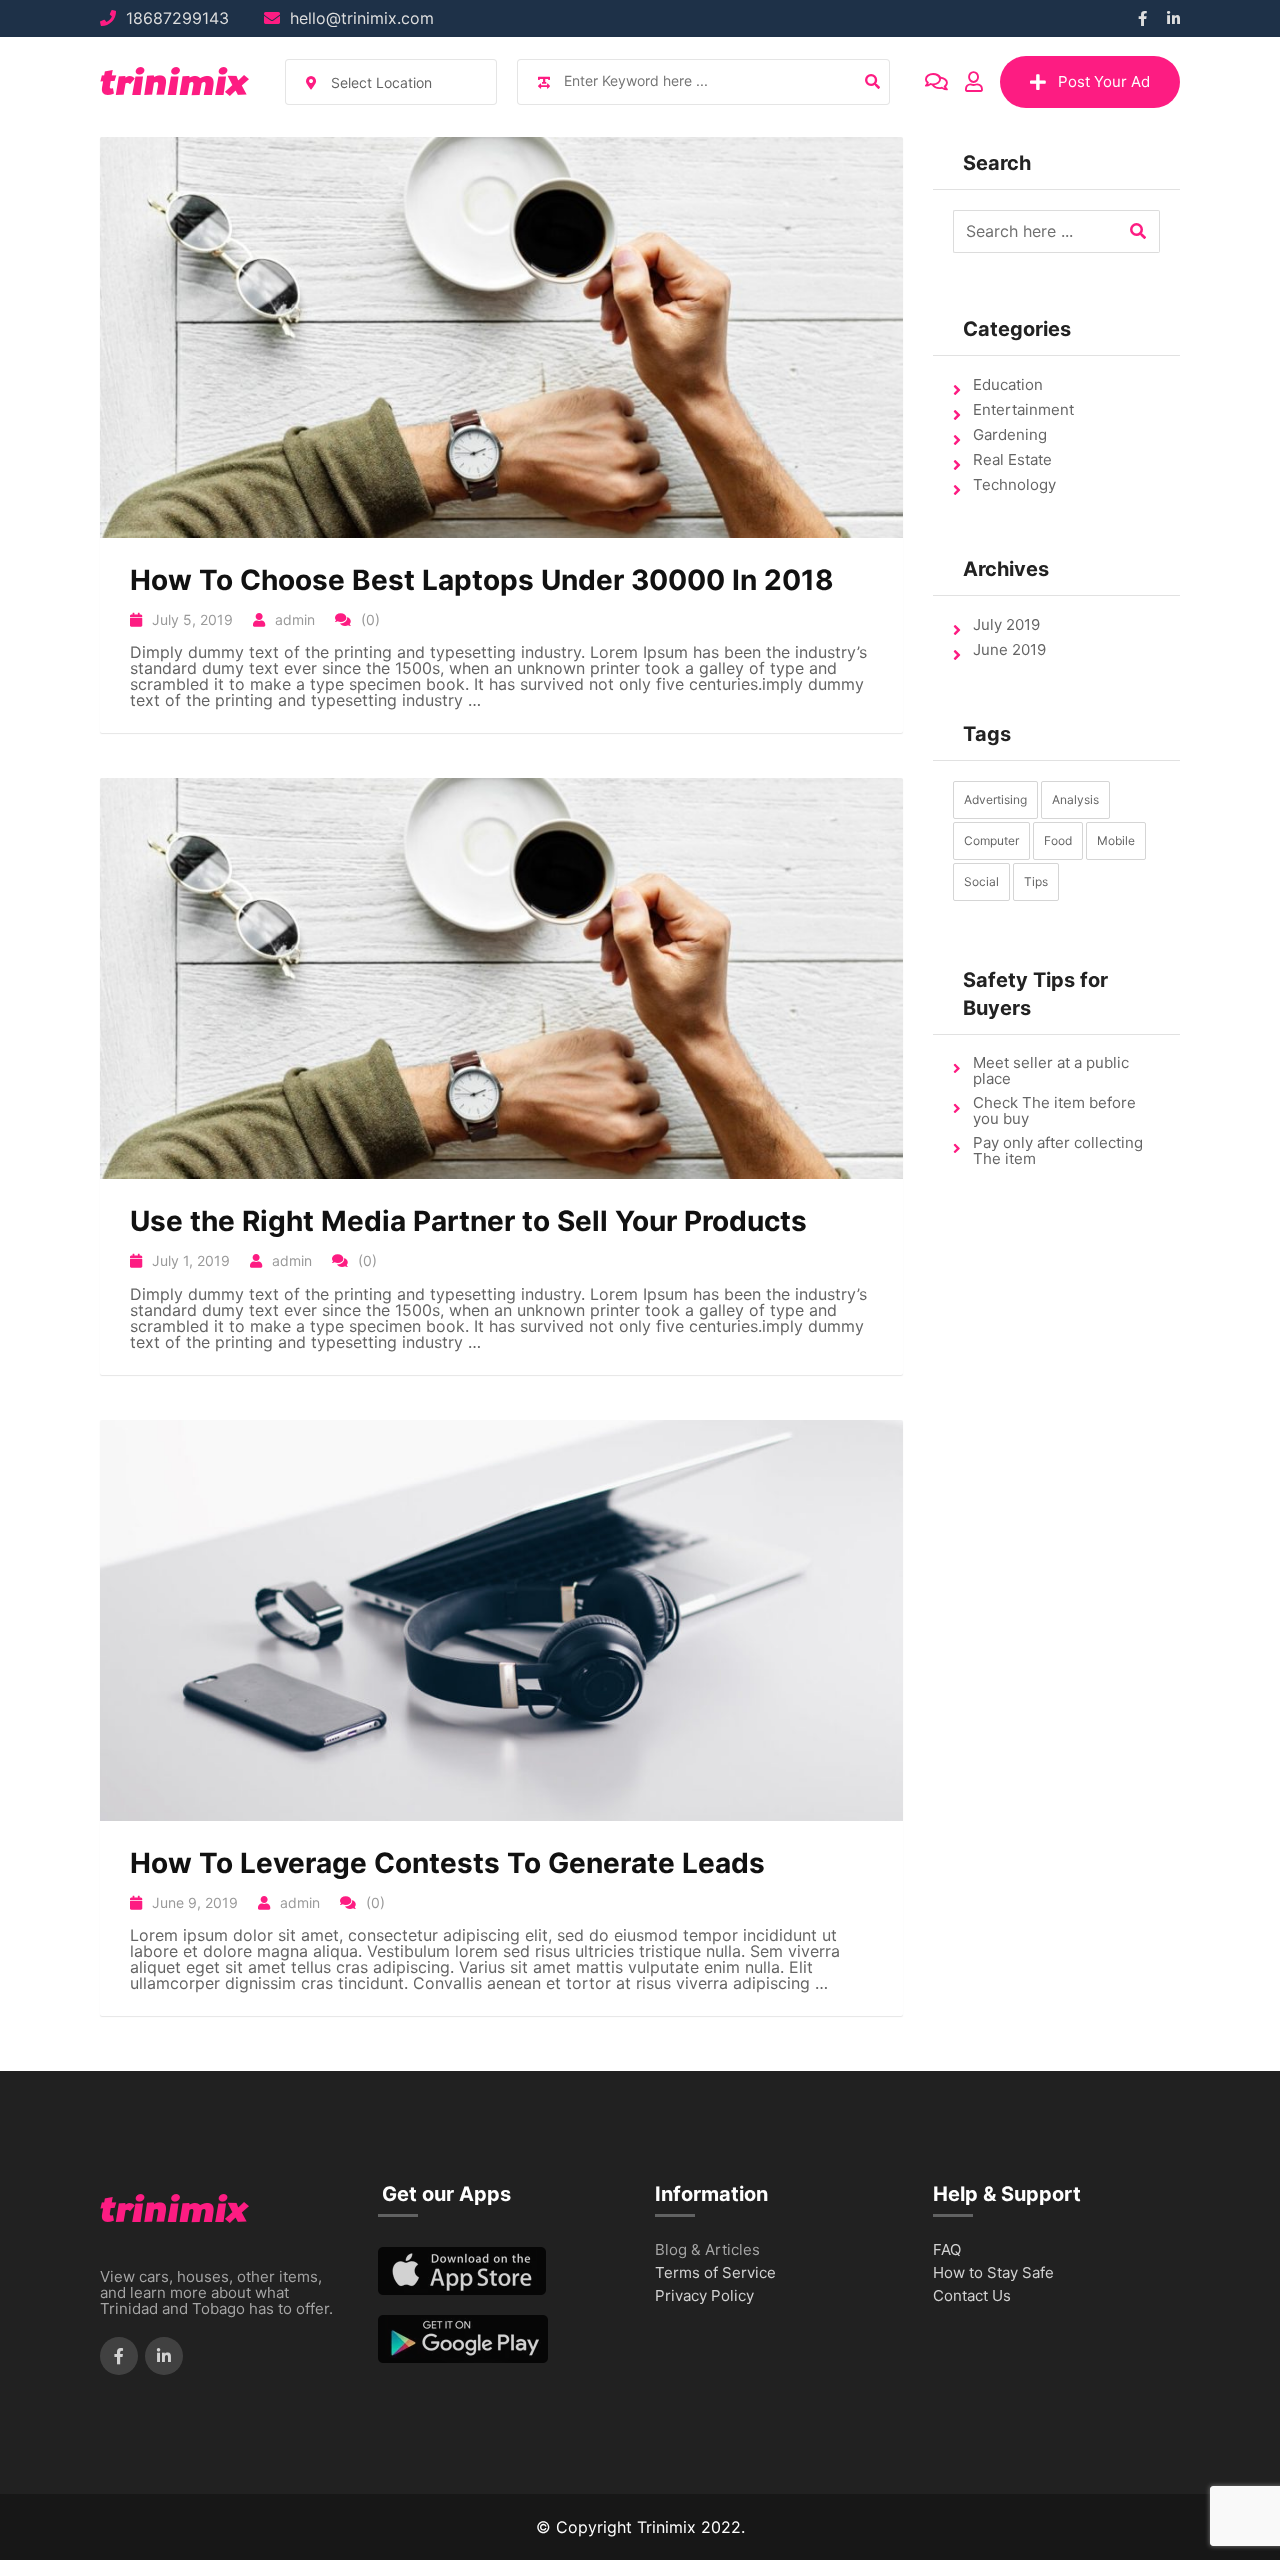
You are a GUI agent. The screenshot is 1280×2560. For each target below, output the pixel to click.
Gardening (1010, 434)
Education (1008, 384)
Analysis (1075, 799)
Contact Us (972, 2296)
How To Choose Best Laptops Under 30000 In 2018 (482, 580)
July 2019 (1006, 624)
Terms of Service (715, 2273)
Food (1058, 840)
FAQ (947, 2250)
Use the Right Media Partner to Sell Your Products (468, 1221)
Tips (1036, 881)
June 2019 (1009, 649)
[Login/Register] (974, 82)
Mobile (1116, 840)
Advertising (995, 799)
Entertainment (1023, 409)
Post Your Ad (1104, 81)
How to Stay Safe (993, 2273)
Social (981, 881)
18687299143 (177, 18)
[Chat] (936, 82)
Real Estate (1012, 459)
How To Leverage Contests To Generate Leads (447, 1863)
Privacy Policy (704, 2296)
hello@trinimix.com (362, 18)
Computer (991, 840)
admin (295, 619)
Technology (1014, 484)
